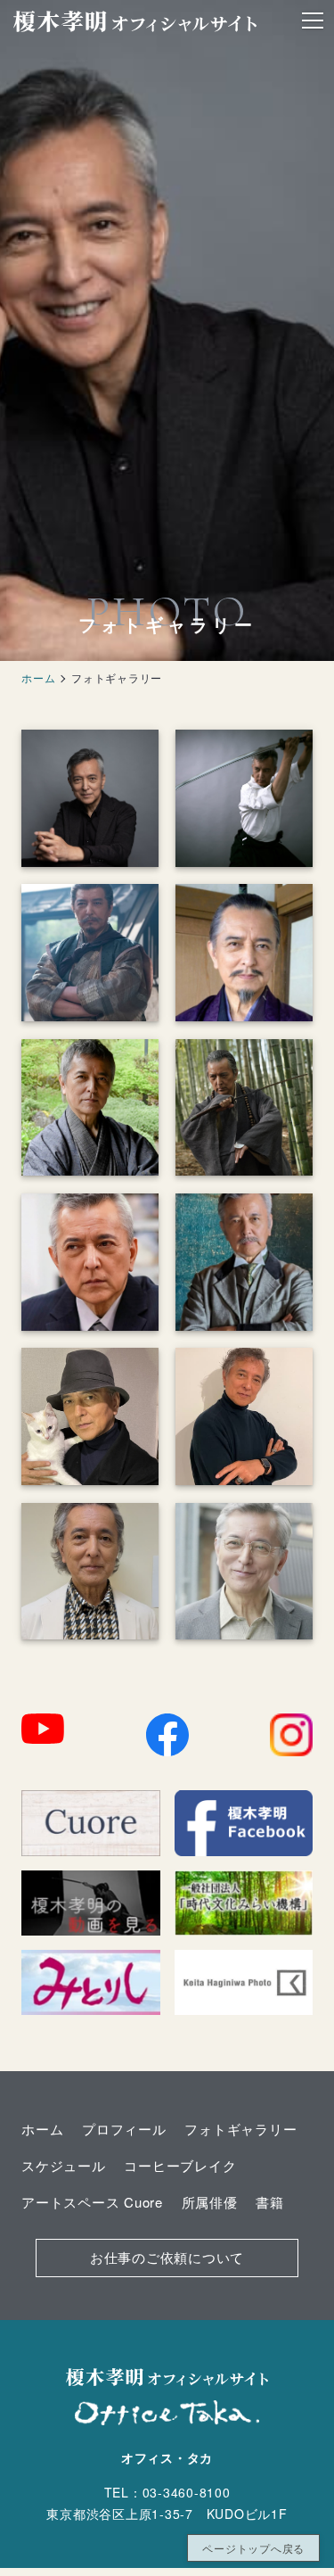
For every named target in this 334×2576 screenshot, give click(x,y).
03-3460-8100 (187, 2492)
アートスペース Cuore (92, 2202)
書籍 (270, 2202)
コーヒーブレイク (180, 2165)
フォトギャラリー (240, 2129)
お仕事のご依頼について (167, 2257)
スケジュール (64, 2165)
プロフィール (124, 2129)
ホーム (38, 677)
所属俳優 (210, 2202)
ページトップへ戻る (253, 2548)
